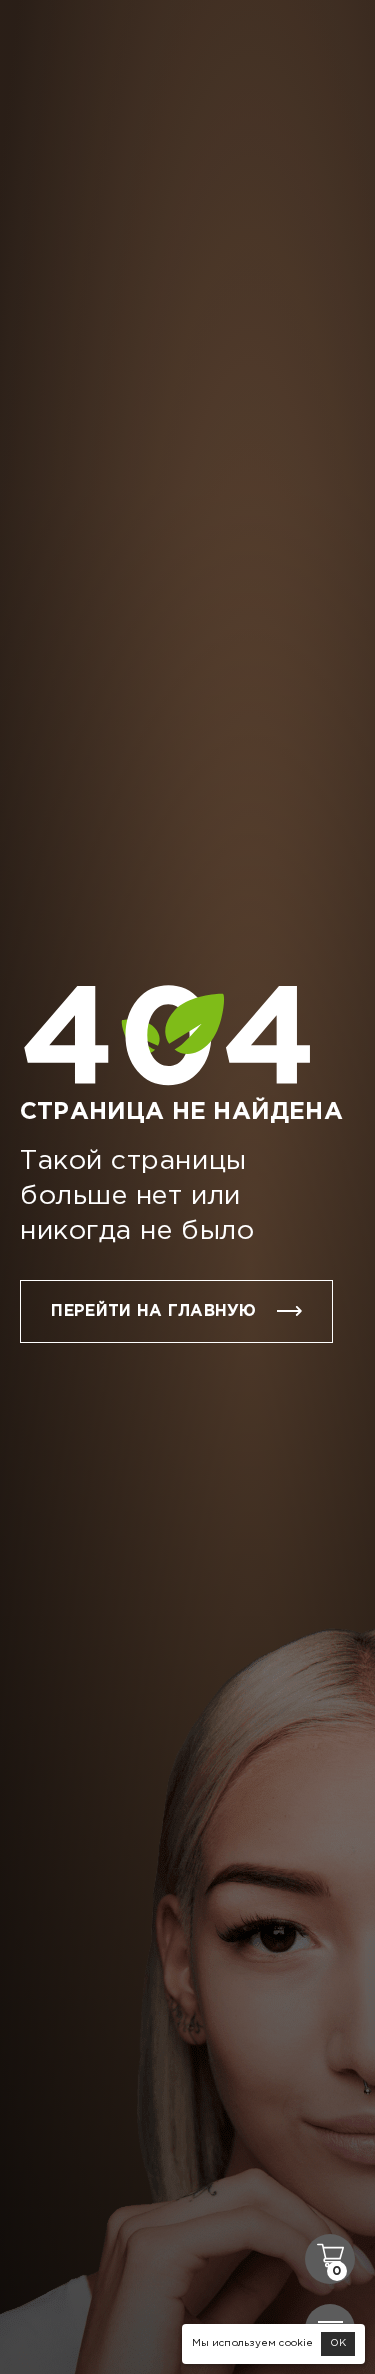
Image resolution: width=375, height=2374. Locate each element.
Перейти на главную (153, 1311)
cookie (296, 2343)
